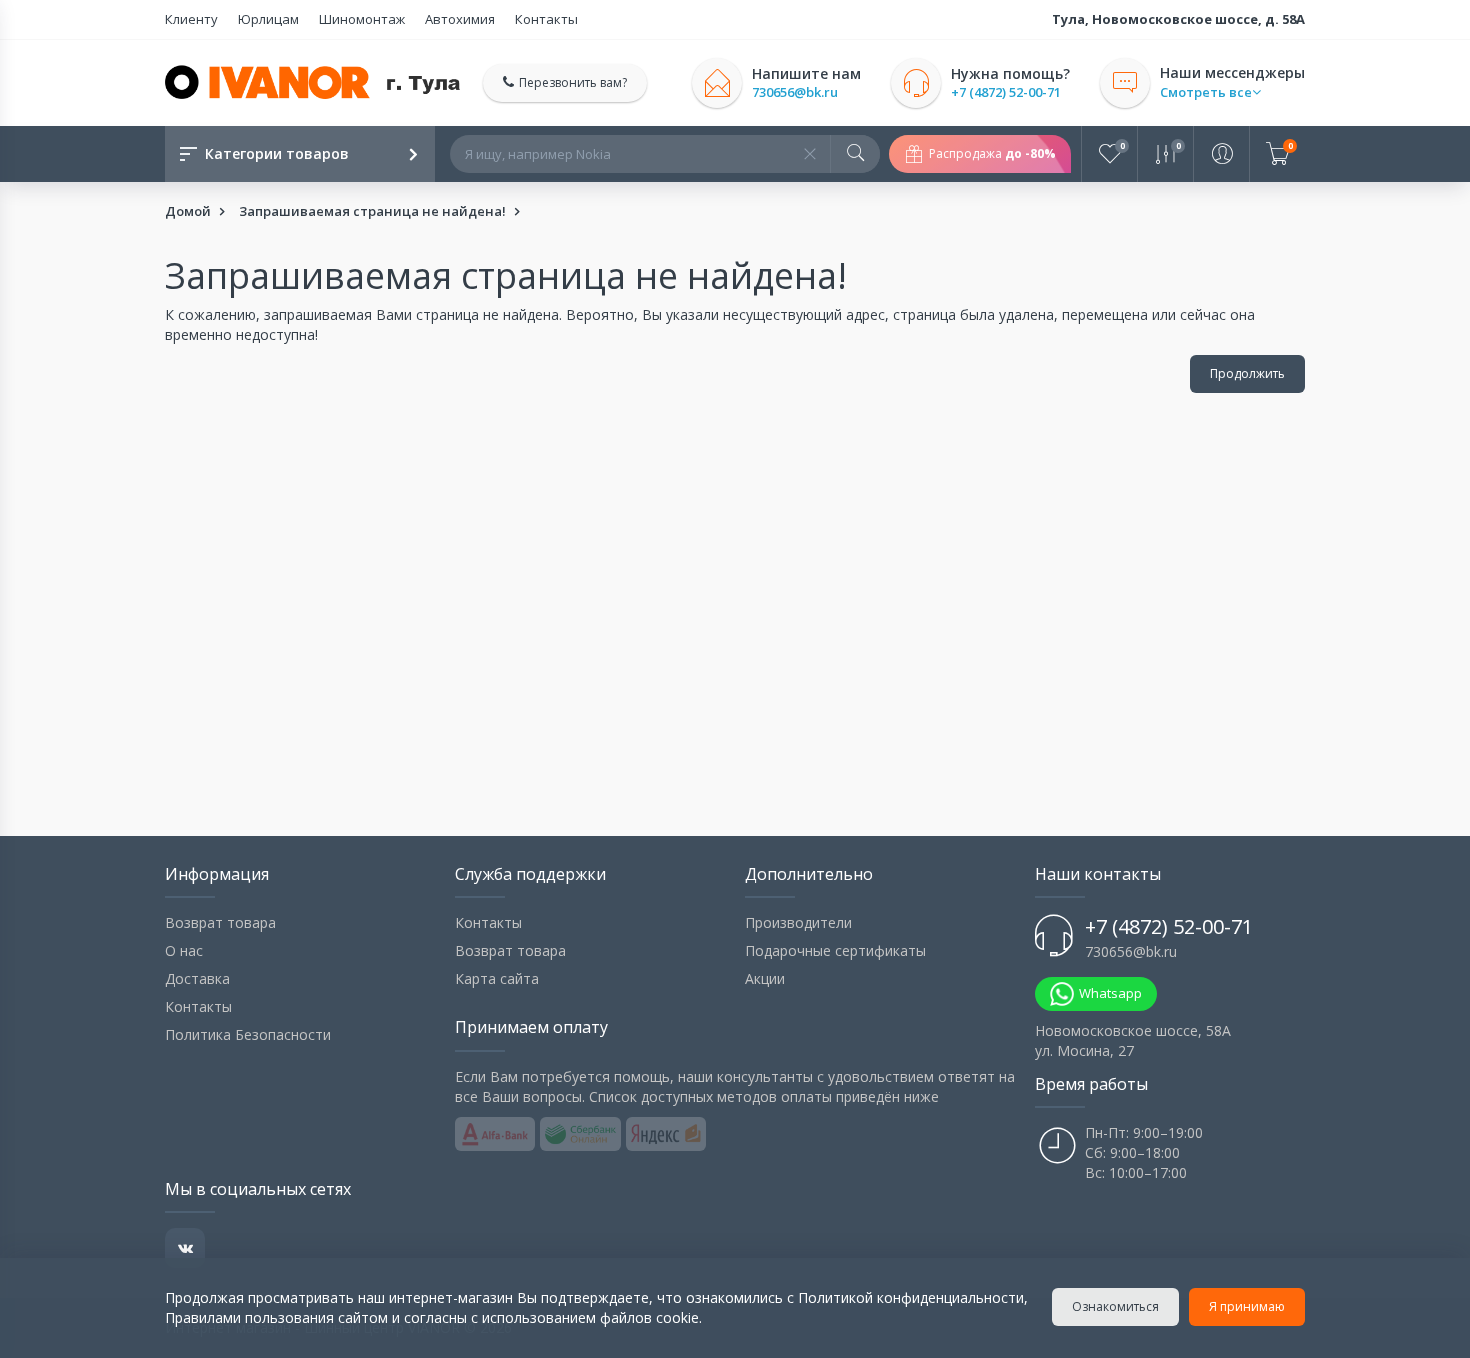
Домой (188, 211)
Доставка (197, 978)
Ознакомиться (1115, 1306)
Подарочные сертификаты (835, 950)
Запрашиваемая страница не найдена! (372, 211)
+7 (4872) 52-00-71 (1006, 92)
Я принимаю (1247, 1306)
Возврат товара (220, 922)
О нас (184, 950)
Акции (765, 978)
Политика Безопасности (248, 1034)
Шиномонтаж (362, 19)
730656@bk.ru (795, 92)
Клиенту (191, 19)
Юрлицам (268, 19)
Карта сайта (497, 978)
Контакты (546, 19)
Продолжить (1247, 373)
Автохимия (460, 19)
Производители (798, 922)
